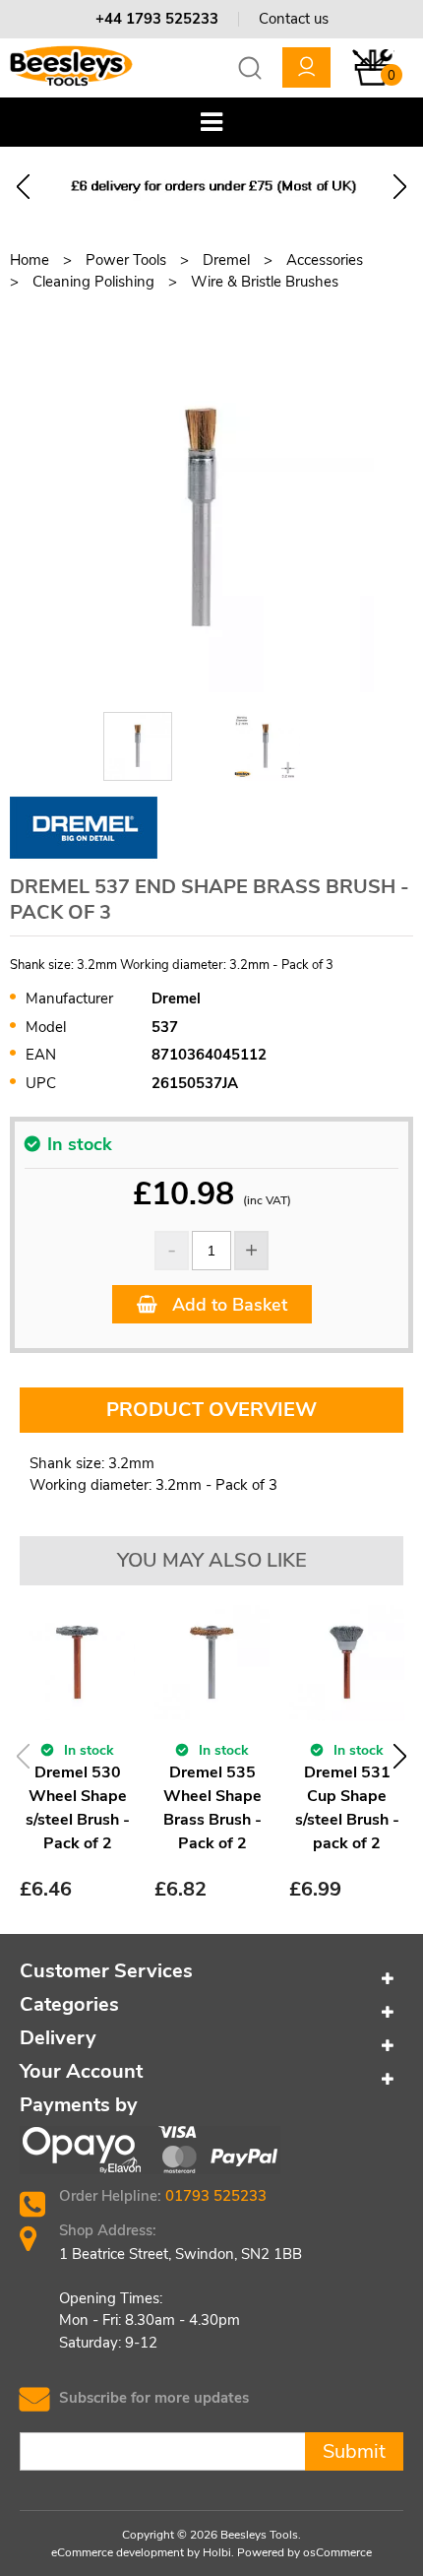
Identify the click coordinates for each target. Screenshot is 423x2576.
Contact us (294, 19)
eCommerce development (118, 2552)
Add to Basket (227, 1305)
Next (400, 187)
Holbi (217, 2552)
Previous (23, 187)
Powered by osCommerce (304, 2552)
